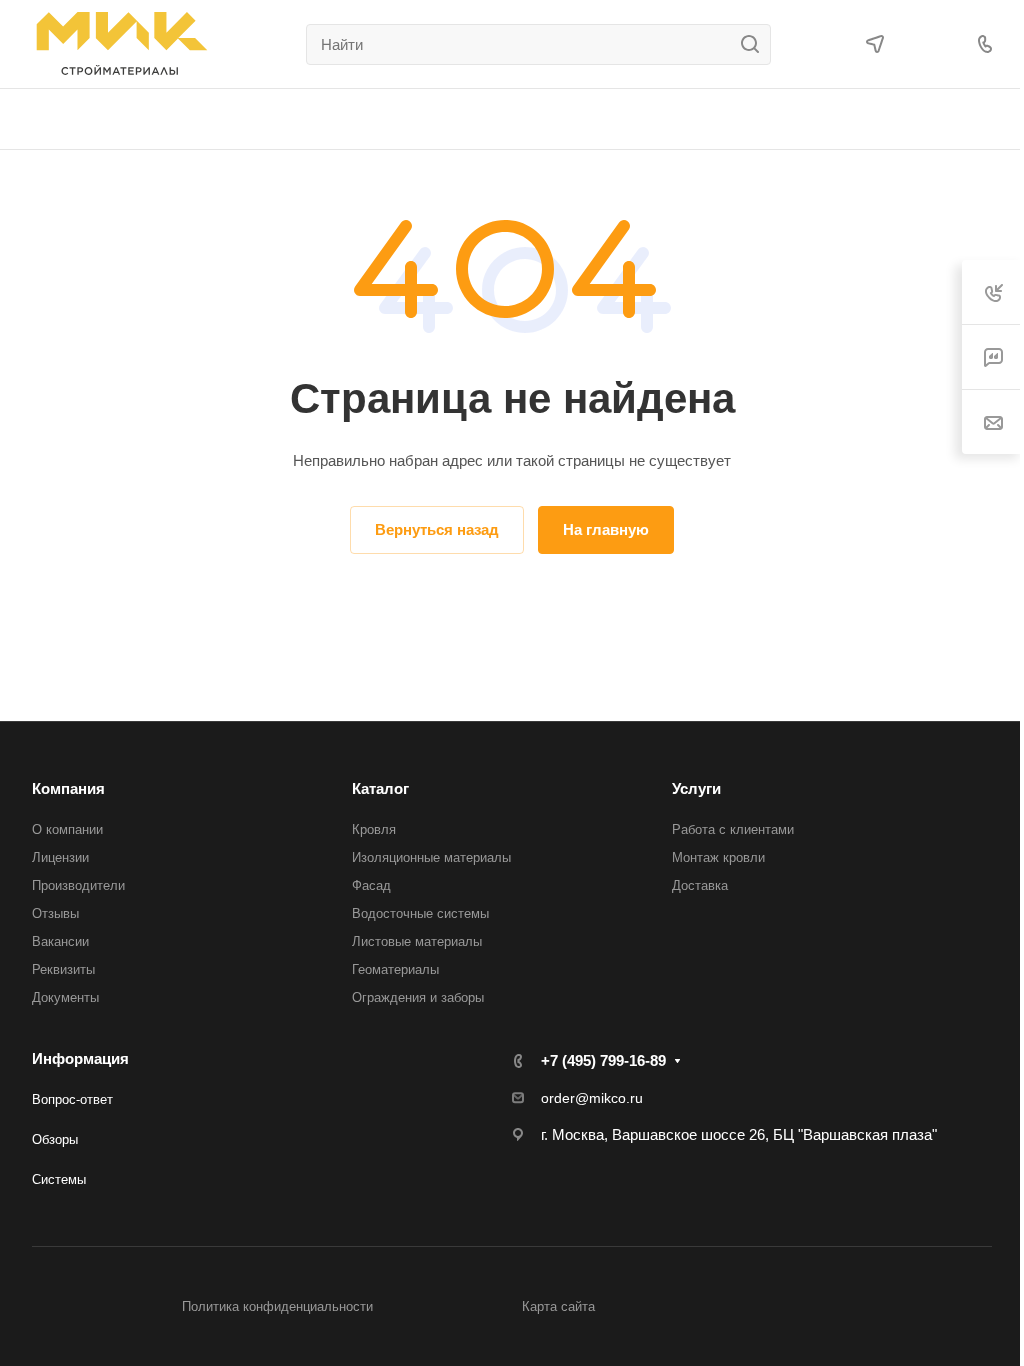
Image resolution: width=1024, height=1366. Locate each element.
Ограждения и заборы (418, 997)
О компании (67, 829)
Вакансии (60, 941)
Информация (80, 1058)
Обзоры (55, 1139)
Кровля (374, 829)
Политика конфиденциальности (277, 1306)
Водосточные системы (420, 913)
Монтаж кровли (718, 857)
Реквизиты (63, 969)
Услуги (696, 788)
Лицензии (60, 857)
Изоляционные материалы (431, 857)
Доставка (700, 885)
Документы (65, 997)
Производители (78, 885)
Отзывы (55, 913)
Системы (59, 1179)
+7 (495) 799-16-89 (603, 1060)
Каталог (380, 788)
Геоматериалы (395, 969)
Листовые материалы (417, 941)
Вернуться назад (437, 529)
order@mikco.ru (592, 1098)
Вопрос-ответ (72, 1099)
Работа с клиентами (733, 829)
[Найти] (755, 44)
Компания (68, 788)
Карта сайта (558, 1306)
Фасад (371, 885)
